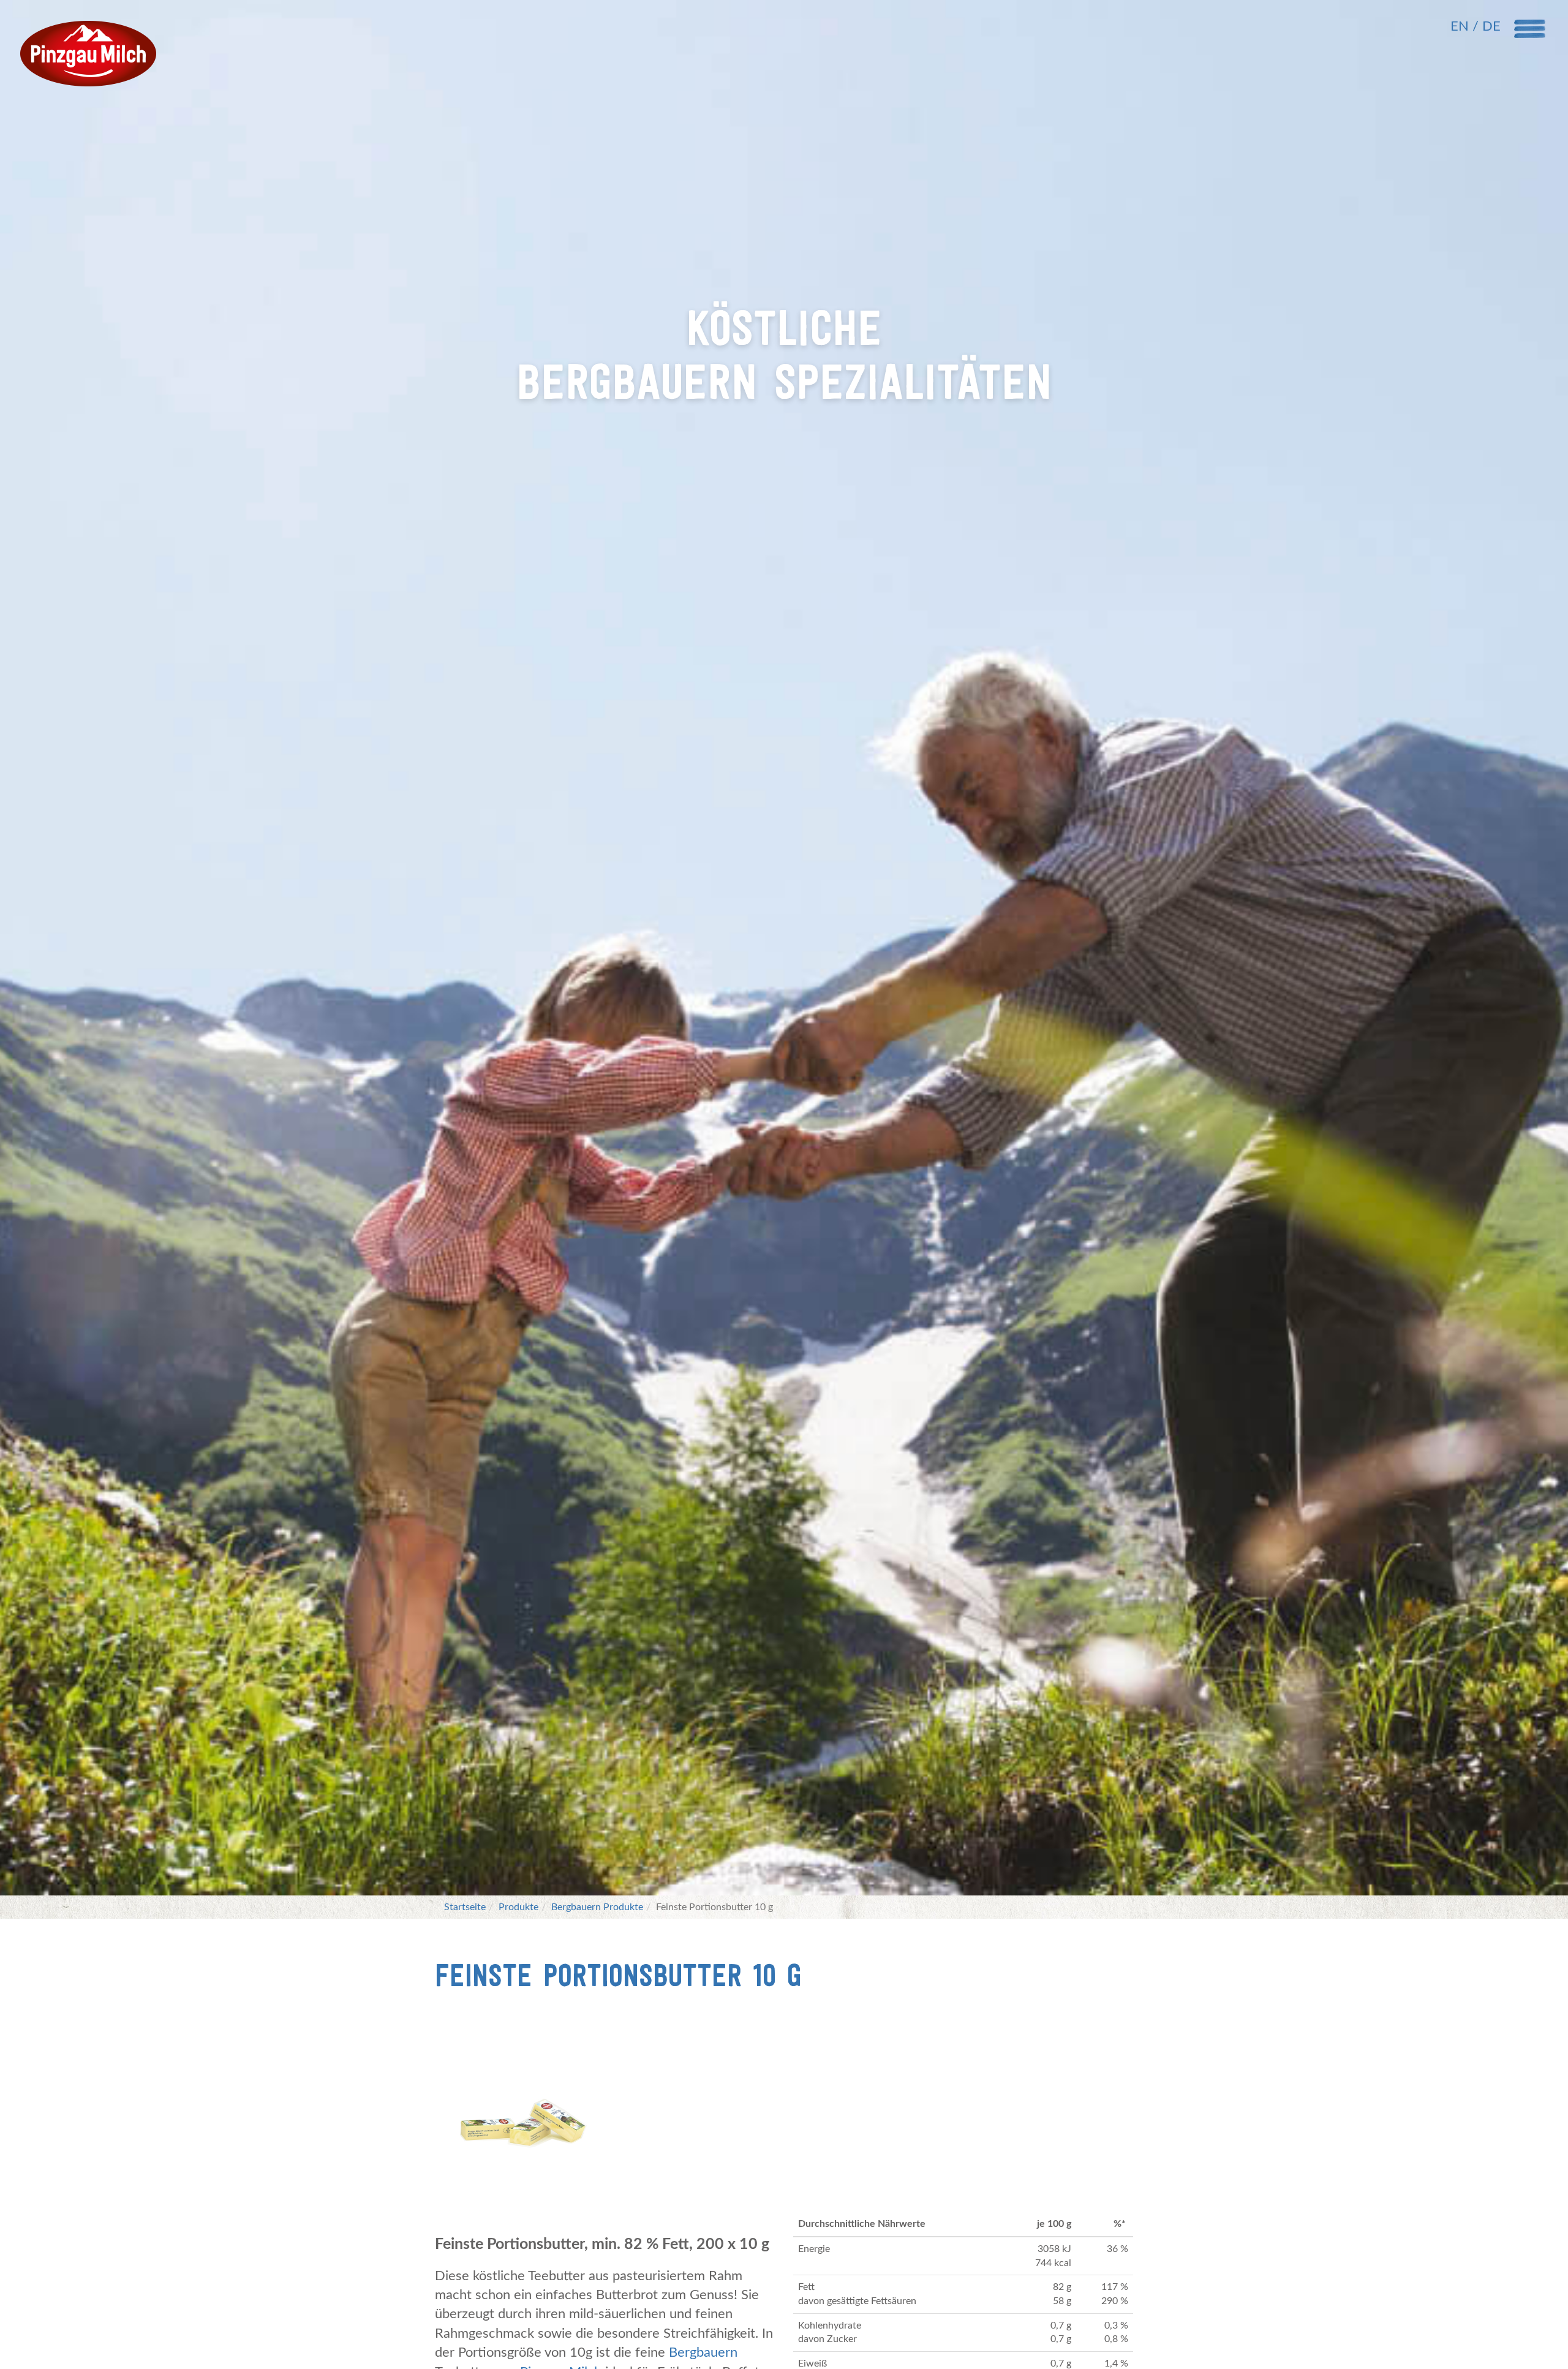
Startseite (465, 1907)
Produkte (518, 1907)
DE (1491, 26)
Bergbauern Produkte (597, 1907)
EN (1461, 26)
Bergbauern (703, 2352)
